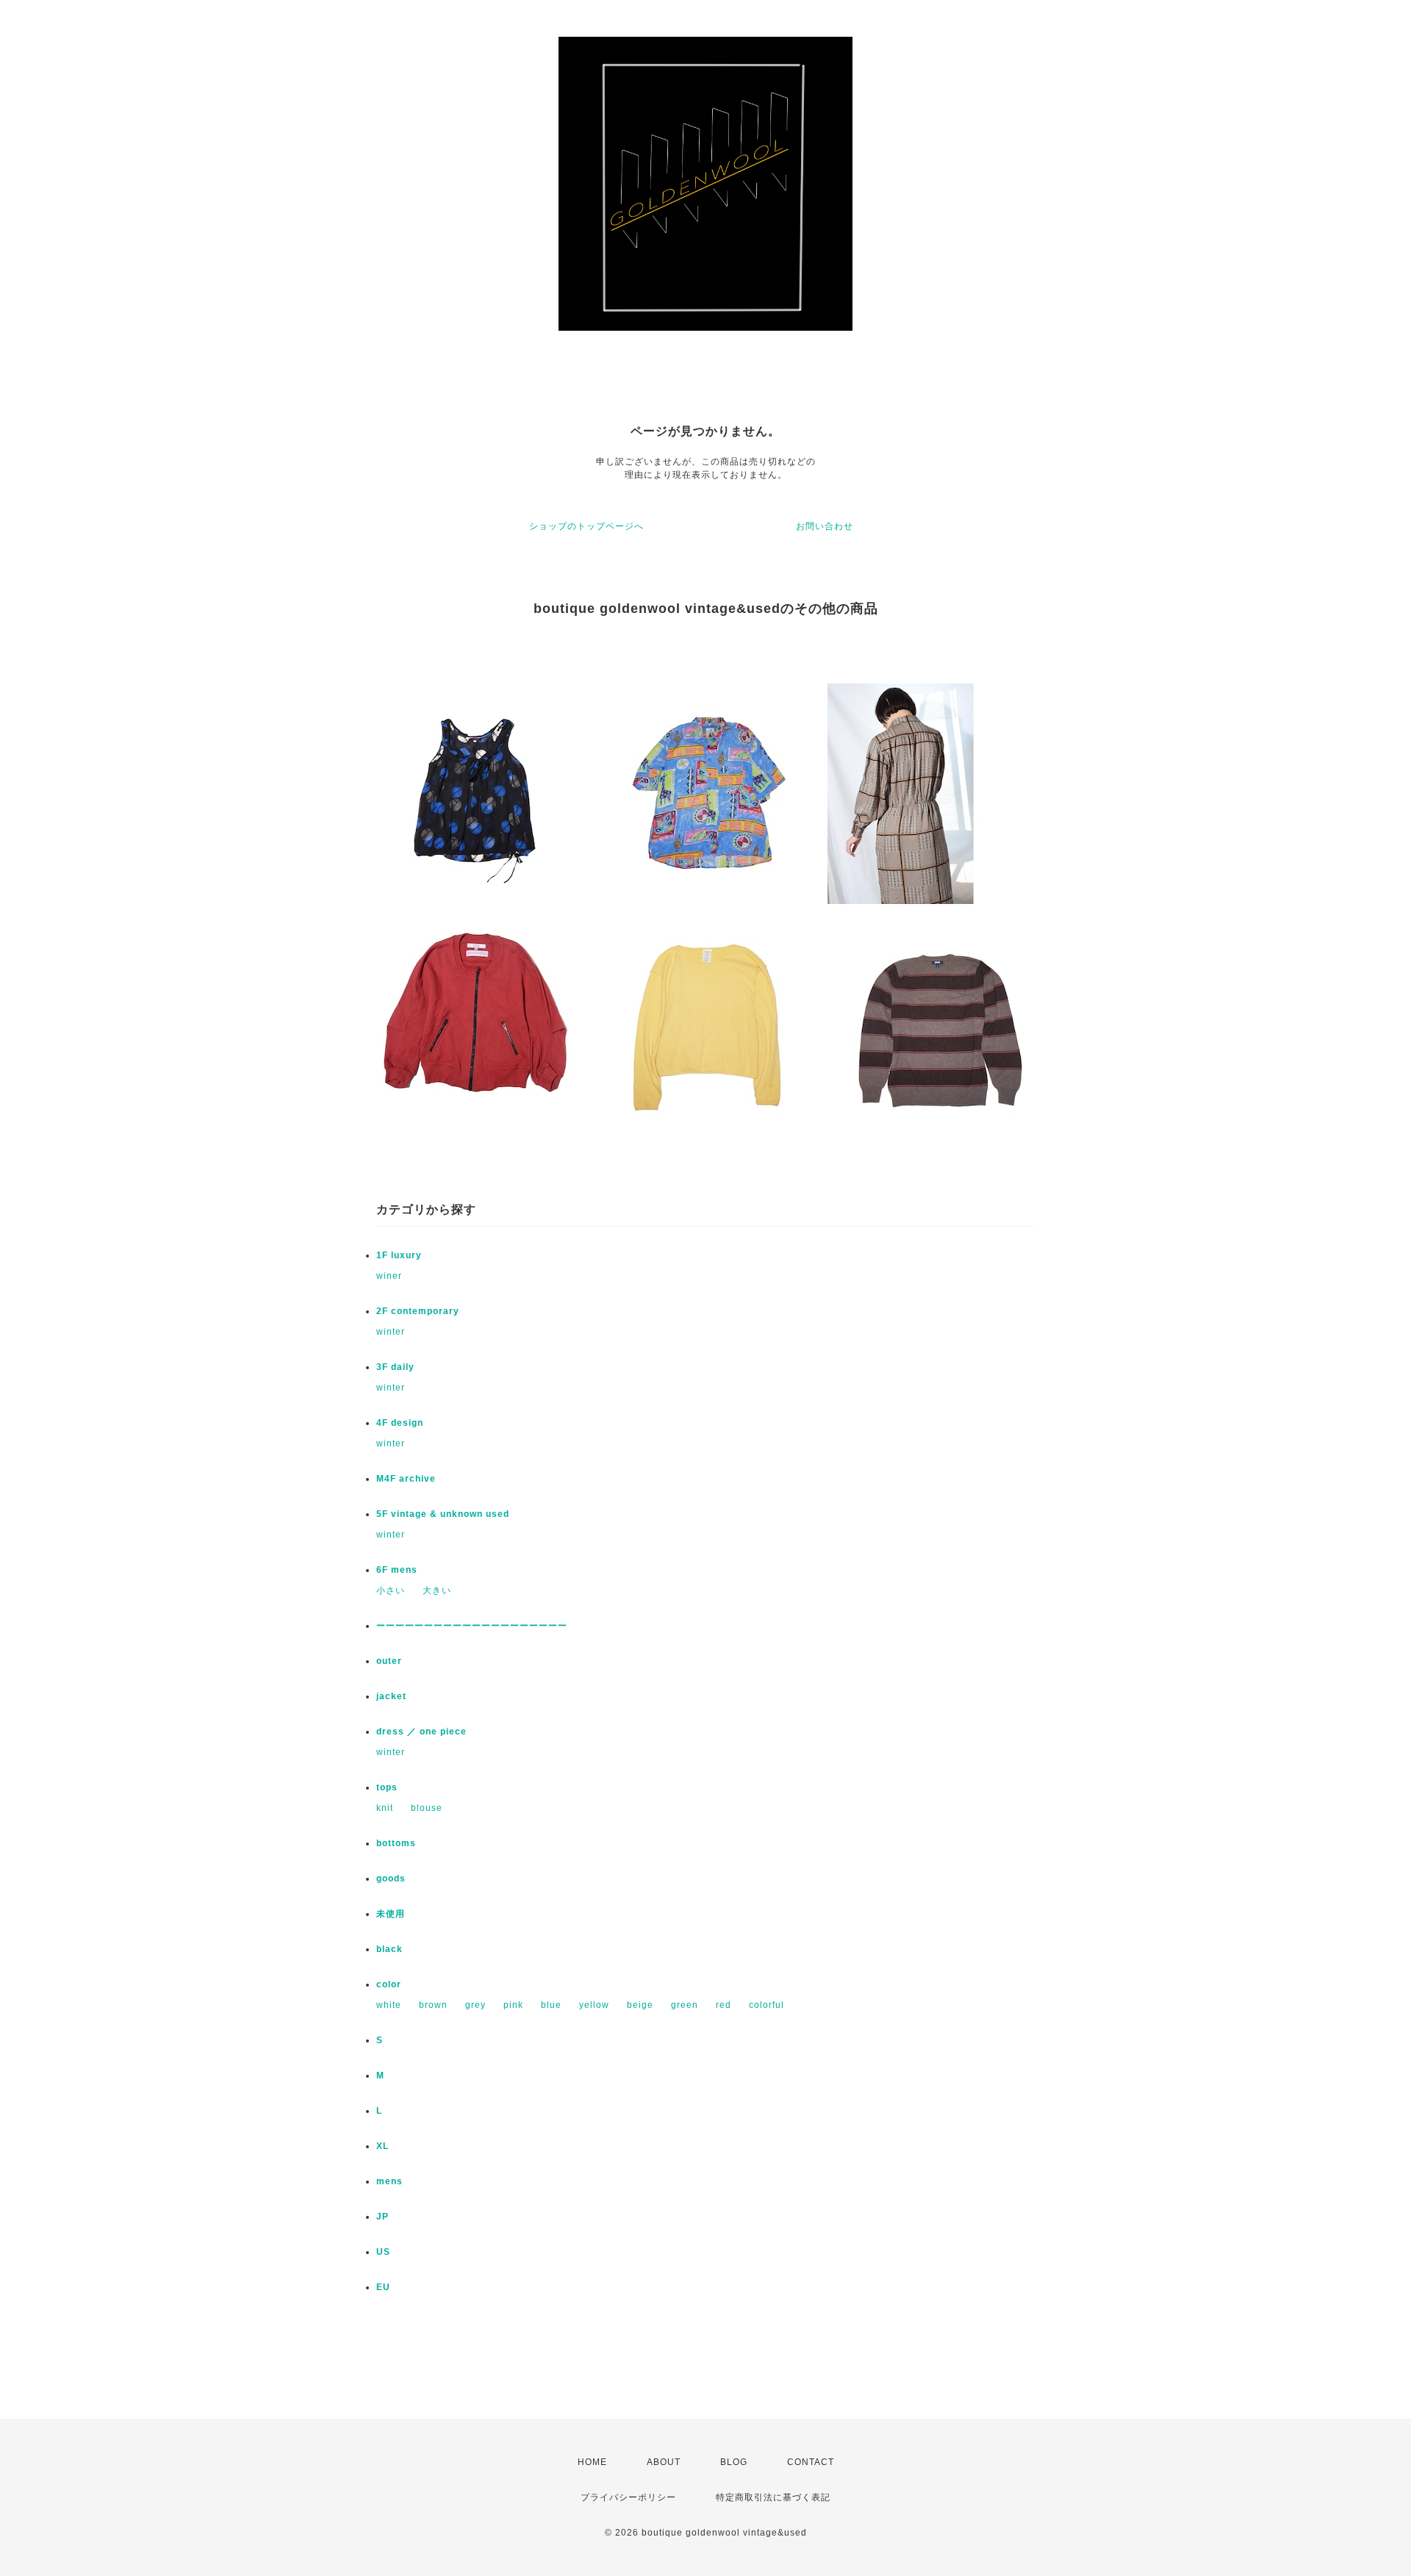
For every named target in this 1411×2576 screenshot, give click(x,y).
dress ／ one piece (421, 1732)
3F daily (395, 1367)
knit (385, 1808)
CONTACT (811, 2462)
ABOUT (664, 2462)
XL (383, 2146)
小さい (391, 1590)
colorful (766, 2005)
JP (383, 2217)
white (389, 2005)
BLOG (734, 2462)
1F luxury (399, 1255)
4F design (400, 1423)
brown (433, 2005)
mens (389, 2181)
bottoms (396, 1843)
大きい (437, 1590)
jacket (391, 1696)
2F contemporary (418, 1311)
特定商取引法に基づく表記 (773, 2497)
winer (389, 1276)
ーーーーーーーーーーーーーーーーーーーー (472, 1626)
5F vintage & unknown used (443, 1514)
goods (391, 1879)
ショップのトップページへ (586, 526)
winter (391, 1332)
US (383, 2252)
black (389, 1949)
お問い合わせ (825, 526)
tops (387, 1787)
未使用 (391, 1914)
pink (513, 2005)
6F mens (397, 1570)
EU (383, 2287)
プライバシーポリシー (628, 2497)
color (389, 1984)
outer (389, 1661)
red (724, 2005)
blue (551, 2005)
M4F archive (406, 1479)
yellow (594, 2005)
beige (640, 2005)
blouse (427, 1808)
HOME (592, 2462)
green (685, 2005)
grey (475, 2005)
